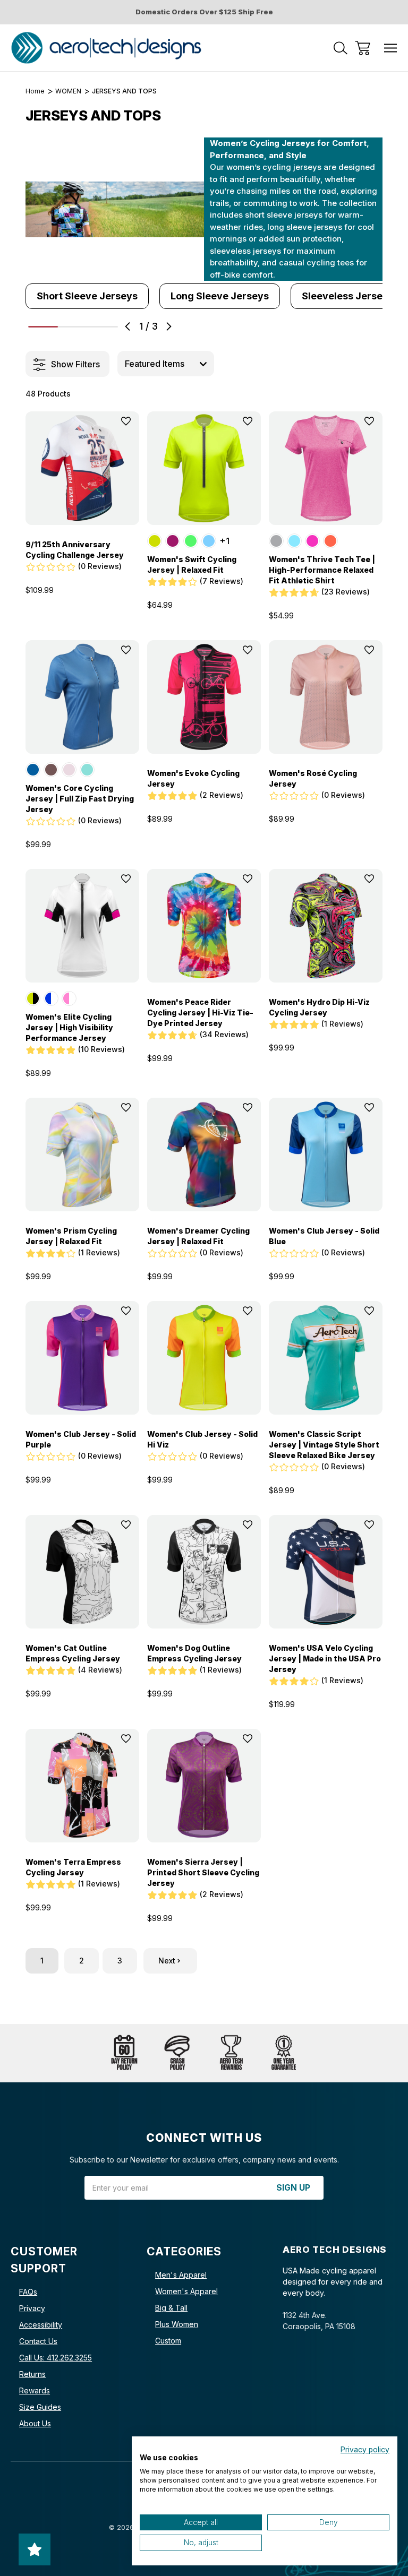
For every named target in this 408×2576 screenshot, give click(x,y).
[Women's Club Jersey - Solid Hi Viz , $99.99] (204, 1358)
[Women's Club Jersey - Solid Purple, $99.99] (82, 1358)
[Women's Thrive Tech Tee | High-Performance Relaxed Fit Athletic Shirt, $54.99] (326, 468)
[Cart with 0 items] (363, 48)
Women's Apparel (186, 2291)
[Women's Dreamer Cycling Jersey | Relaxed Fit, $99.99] (204, 1155)
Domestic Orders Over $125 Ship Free (204, 12)
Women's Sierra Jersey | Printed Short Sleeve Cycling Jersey (203, 1872)
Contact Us (38, 2341)
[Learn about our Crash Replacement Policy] (177, 2053)
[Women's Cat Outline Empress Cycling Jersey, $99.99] (82, 1572)
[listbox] (166, 364)
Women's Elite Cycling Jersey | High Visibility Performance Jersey (69, 1027)
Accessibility (41, 2325)
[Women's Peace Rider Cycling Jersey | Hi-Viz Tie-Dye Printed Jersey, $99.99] (204, 926)
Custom (168, 2341)
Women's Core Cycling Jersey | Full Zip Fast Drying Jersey (80, 799)
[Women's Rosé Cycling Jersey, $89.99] (326, 697)
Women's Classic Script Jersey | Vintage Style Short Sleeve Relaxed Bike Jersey (324, 1445)
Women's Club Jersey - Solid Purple (81, 1439)
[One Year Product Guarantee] (284, 2053)
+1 (224, 541)
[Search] (341, 48)
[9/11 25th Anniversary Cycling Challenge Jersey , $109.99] (82, 468)
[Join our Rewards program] (231, 2053)
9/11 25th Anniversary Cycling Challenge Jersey (75, 550)
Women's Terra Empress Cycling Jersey (73, 1867)
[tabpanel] (87, 296)
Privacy (32, 2308)
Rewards (35, 2390)
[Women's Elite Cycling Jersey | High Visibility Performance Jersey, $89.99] (82, 926)
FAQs (28, 2292)
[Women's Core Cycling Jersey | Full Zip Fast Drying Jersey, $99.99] (82, 697)
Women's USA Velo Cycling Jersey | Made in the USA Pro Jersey (325, 1659)
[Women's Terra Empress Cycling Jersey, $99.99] (82, 1786)
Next (167, 1961)
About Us (35, 2423)
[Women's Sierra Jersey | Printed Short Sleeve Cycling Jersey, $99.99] (204, 1786)
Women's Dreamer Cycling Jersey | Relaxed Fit (198, 1236)
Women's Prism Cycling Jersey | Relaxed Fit (71, 1236)
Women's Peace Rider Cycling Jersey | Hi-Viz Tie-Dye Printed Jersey (200, 1013)
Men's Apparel (181, 2275)
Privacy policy (365, 2450)
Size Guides (40, 2407)
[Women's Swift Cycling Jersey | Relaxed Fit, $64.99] (204, 468)
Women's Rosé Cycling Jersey (313, 778)
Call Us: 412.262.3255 (56, 2358)
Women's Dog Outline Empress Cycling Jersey (194, 1653)
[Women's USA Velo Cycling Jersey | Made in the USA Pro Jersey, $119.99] (326, 1572)
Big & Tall (171, 2308)
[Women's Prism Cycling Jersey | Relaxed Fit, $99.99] (82, 1155)
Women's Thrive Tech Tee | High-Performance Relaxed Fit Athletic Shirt (322, 570)
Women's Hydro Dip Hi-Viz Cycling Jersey (319, 1007)
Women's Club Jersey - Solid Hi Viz (202, 1439)
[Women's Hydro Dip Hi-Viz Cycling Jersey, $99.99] (326, 926)
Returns (32, 2374)
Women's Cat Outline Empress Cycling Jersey (73, 1653)
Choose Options (82, 512)
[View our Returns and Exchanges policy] (124, 2053)
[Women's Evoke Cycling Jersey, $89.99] (204, 697)
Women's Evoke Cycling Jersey (193, 778)
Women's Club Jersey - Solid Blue (324, 1236)
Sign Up (293, 2188)
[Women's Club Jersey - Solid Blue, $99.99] (326, 1155)
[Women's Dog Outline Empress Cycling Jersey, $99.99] (204, 1572)
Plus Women (177, 2324)
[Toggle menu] (391, 48)
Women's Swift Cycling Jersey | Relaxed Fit (192, 565)
